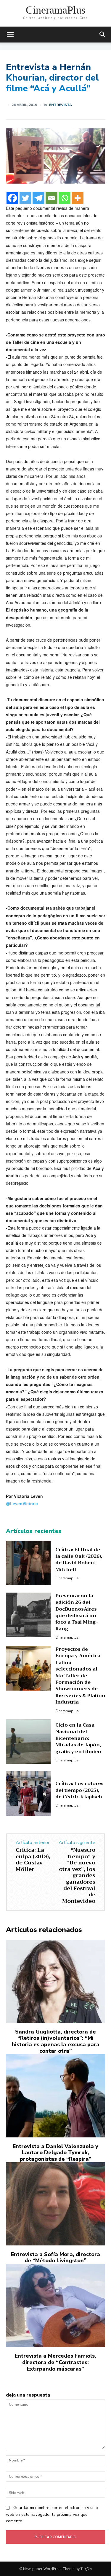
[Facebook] (12, 198)
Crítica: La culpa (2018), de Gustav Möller (33, 1860)
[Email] (52, 198)
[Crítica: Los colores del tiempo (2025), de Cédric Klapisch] (28, 1793)
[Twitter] (25, 198)
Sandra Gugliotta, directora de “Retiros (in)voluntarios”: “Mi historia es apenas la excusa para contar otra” (56, 2041)
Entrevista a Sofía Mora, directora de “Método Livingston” (55, 2258)
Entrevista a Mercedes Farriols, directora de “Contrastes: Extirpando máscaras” (55, 2362)
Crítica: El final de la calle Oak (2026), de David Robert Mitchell (79, 1560)
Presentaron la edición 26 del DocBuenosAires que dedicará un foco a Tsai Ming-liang (77, 1612)
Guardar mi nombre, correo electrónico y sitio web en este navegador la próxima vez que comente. (52, 2514)
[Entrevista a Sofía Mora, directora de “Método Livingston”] (55, 2204)
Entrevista (61, 105)
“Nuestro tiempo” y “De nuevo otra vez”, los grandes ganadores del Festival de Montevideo (77, 1875)
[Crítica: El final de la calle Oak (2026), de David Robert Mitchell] (28, 1563)
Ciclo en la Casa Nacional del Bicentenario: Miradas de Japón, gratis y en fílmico (78, 1738)
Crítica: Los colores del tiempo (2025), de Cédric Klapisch (79, 1790)
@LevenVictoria (22, 1503)
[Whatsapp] (65, 198)
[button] (103, 35)
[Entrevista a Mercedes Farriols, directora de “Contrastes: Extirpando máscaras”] (55, 2306)
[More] (78, 198)
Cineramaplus (67, 1578)
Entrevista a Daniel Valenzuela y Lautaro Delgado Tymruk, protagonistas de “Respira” (55, 2153)
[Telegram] (38, 198)
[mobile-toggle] (10, 35)
